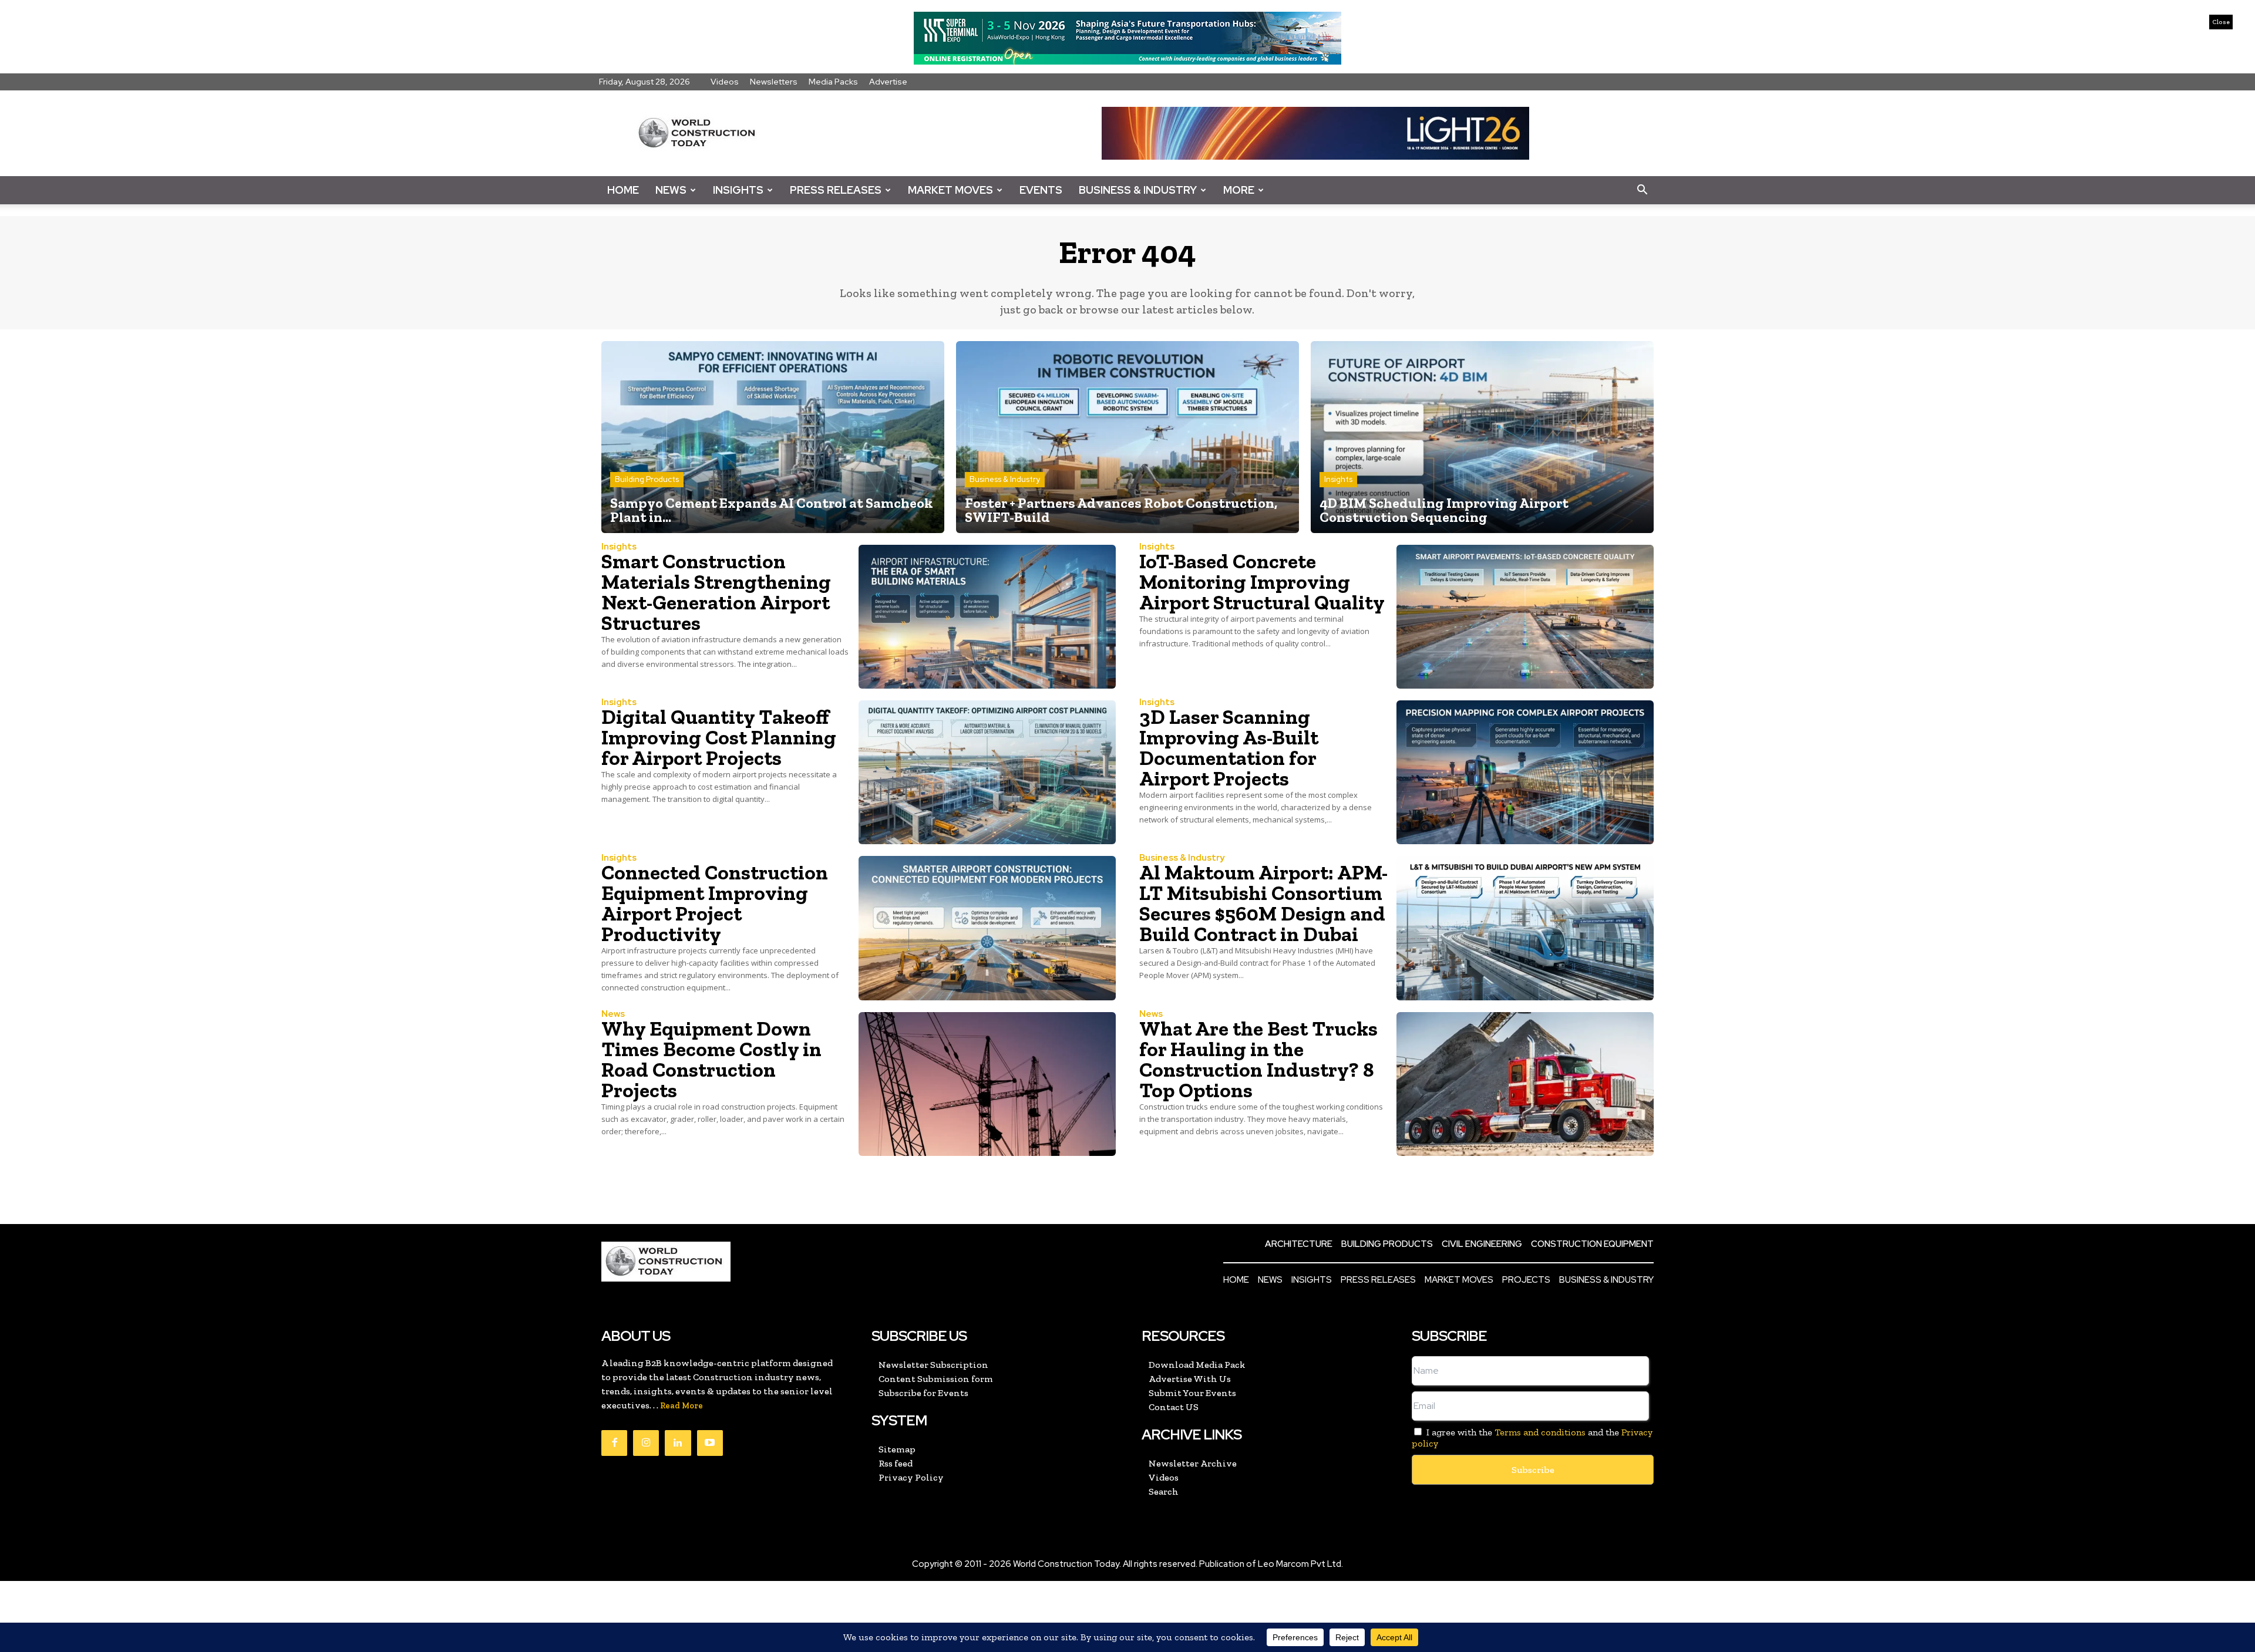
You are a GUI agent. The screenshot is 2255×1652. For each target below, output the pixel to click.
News (671, 190)
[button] (1642, 190)
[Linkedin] (678, 1443)
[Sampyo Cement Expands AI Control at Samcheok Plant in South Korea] (773, 437)
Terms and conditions (1540, 1432)
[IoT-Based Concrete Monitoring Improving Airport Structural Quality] (1525, 617)
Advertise (888, 82)
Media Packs (833, 82)
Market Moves (950, 190)
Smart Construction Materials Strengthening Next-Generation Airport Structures (716, 592)
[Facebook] (614, 1443)
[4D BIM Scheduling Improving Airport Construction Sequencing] (1482, 437)
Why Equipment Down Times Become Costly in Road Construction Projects (711, 1059)
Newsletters (774, 82)
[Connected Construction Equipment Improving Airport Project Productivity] (987, 928)
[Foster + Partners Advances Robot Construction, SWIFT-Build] (1127, 437)
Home (623, 190)
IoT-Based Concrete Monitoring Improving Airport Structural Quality (1262, 582)
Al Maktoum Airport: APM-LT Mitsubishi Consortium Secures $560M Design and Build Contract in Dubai (1263, 903)
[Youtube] (710, 1443)
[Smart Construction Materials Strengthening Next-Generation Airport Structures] (987, 617)
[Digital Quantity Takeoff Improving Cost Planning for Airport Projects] (987, 772)
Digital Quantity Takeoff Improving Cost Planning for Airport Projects (719, 737)
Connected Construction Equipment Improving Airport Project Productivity (715, 903)
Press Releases (836, 190)
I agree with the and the (1532, 1438)
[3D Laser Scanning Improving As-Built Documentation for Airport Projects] (1525, 772)
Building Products (647, 479)
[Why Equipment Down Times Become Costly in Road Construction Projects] (987, 1084)
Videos (725, 82)
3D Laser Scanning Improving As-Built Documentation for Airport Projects (1229, 748)
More (1239, 190)
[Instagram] (646, 1443)
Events (1041, 190)
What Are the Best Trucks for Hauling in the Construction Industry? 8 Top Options (1258, 1059)
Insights (738, 190)
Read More (681, 1406)
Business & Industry (1138, 190)
